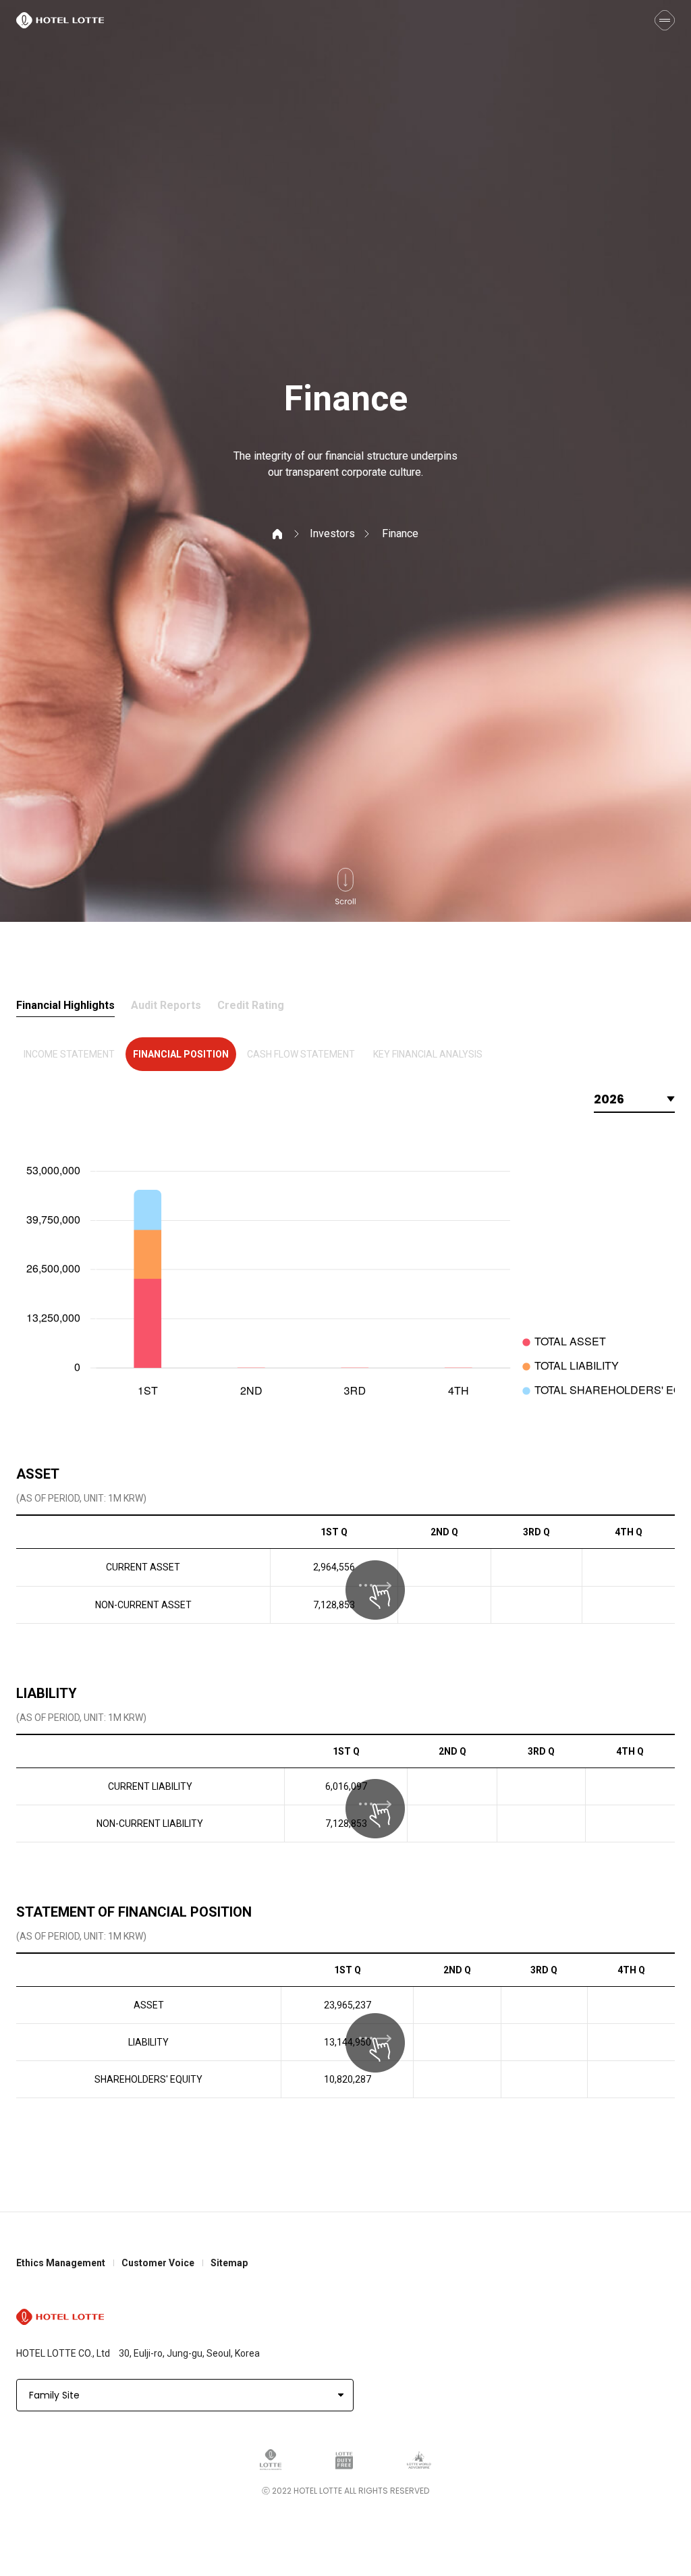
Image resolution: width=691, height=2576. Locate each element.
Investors (332, 533)
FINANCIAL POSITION (181, 1054)
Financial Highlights (65, 1006)
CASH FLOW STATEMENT (301, 1054)
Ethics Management (61, 2263)
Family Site (54, 2395)
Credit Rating (251, 1006)
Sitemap (229, 2263)
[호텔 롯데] (60, 20)
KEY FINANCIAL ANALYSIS (428, 1054)
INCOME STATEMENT (69, 1054)
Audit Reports (166, 1006)
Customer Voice (158, 2263)
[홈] (286, 533)
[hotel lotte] (60, 2317)
